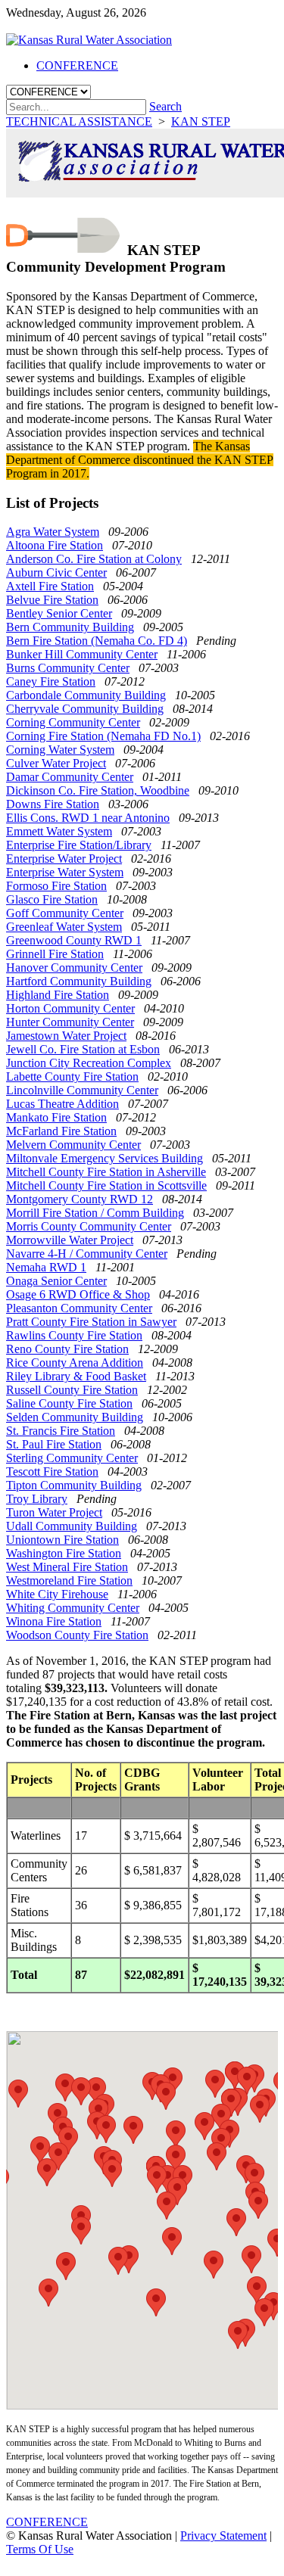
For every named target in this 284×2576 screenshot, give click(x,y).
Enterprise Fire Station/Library (79, 845)
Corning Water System (60, 750)
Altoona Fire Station (55, 545)
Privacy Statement (223, 2536)
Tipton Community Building (74, 1485)
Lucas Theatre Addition (62, 1104)
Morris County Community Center (89, 1226)
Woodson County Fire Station (77, 1635)
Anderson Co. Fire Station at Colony (94, 559)
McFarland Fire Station (61, 1131)
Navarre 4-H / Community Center (87, 1254)
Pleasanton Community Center (79, 1308)
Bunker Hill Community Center (82, 654)
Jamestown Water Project (66, 1036)
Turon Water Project (54, 1512)
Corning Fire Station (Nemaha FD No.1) (103, 736)
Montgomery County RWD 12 (80, 1199)
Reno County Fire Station (67, 1349)
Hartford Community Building (79, 981)
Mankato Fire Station (56, 1117)
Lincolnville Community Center (82, 1090)
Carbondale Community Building (86, 695)
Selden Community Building (75, 1417)
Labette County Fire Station (72, 1076)
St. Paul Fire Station (54, 1444)
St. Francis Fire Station (61, 1431)
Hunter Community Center (70, 1022)
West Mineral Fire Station (67, 1567)
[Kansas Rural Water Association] (89, 40)
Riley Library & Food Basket (76, 1376)
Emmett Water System (59, 831)
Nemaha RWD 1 (46, 1267)
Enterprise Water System (65, 872)
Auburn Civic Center (56, 572)
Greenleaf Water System (64, 927)
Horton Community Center (70, 1008)
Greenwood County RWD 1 (74, 940)
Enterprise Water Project (64, 859)
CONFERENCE (47, 2522)
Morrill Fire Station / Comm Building (95, 1213)
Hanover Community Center (74, 968)
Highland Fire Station (58, 995)
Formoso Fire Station (56, 886)
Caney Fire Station (51, 681)
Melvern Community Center (73, 1145)
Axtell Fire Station (50, 586)
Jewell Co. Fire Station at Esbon (83, 1049)
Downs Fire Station (53, 804)
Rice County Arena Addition (75, 1363)
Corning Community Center (73, 722)
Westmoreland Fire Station (69, 1580)
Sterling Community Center (72, 1458)
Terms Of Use (40, 2549)
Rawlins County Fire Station (74, 1335)
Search (165, 106)
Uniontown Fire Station (62, 1540)
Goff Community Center (65, 913)
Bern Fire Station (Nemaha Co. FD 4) (97, 641)
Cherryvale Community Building (85, 709)
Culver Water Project (56, 763)
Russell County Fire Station (72, 1390)
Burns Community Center (68, 668)
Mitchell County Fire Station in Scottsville (106, 1185)
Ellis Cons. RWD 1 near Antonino (88, 818)
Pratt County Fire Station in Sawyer (91, 1322)
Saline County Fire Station (69, 1403)
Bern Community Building (70, 627)
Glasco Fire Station (52, 899)
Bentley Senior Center (59, 613)
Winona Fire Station (54, 1621)
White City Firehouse (57, 1594)
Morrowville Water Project (70, 1240)
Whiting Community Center (73, 1608)
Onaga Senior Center (56, 1281)
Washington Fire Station (64, 1553)
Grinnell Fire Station (55, 954)
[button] (106, 2129)
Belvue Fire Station (52, 600)
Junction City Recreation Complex (89, 1063)
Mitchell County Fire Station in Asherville (106, 1172)
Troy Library (37, 1499)
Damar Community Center (70, 777)
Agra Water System (53, 532)
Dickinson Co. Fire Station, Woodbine (98, 790)
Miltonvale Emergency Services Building (105, 1158)
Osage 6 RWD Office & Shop (78, 1294)
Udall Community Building (72, 1526)
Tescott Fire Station (52, 1472)
